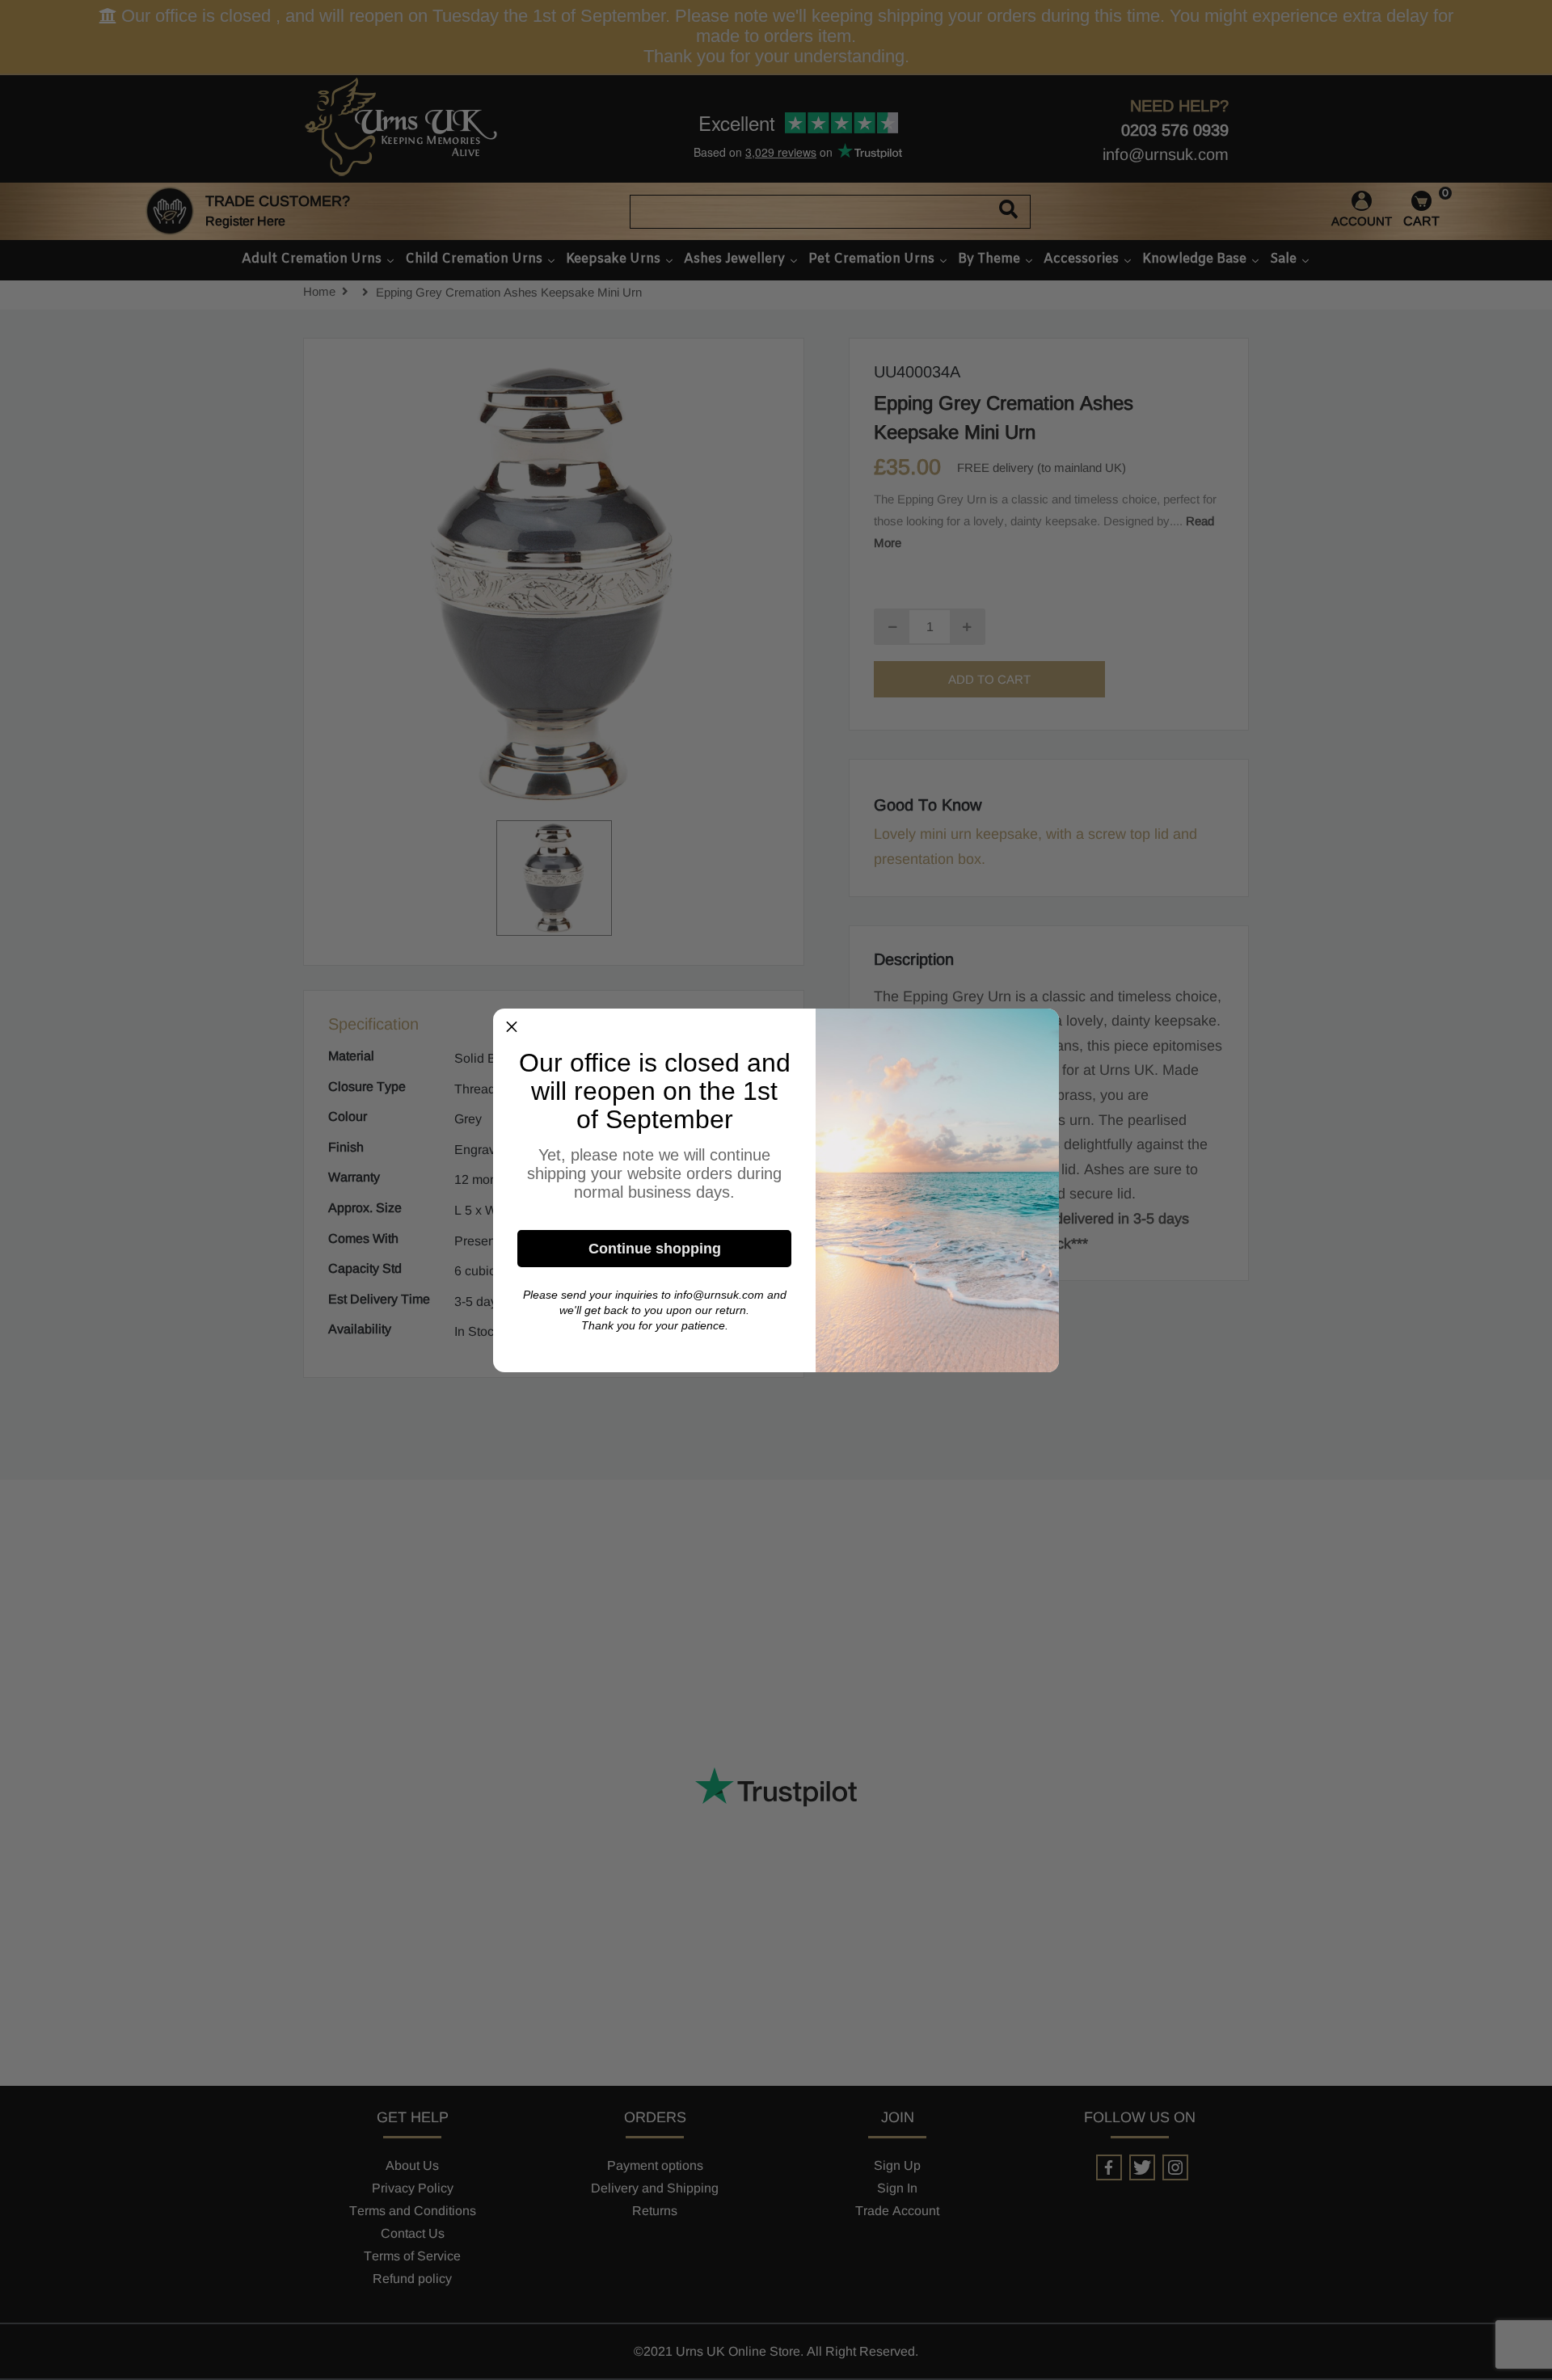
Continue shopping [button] (655, 1249)
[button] (512, 1027)
